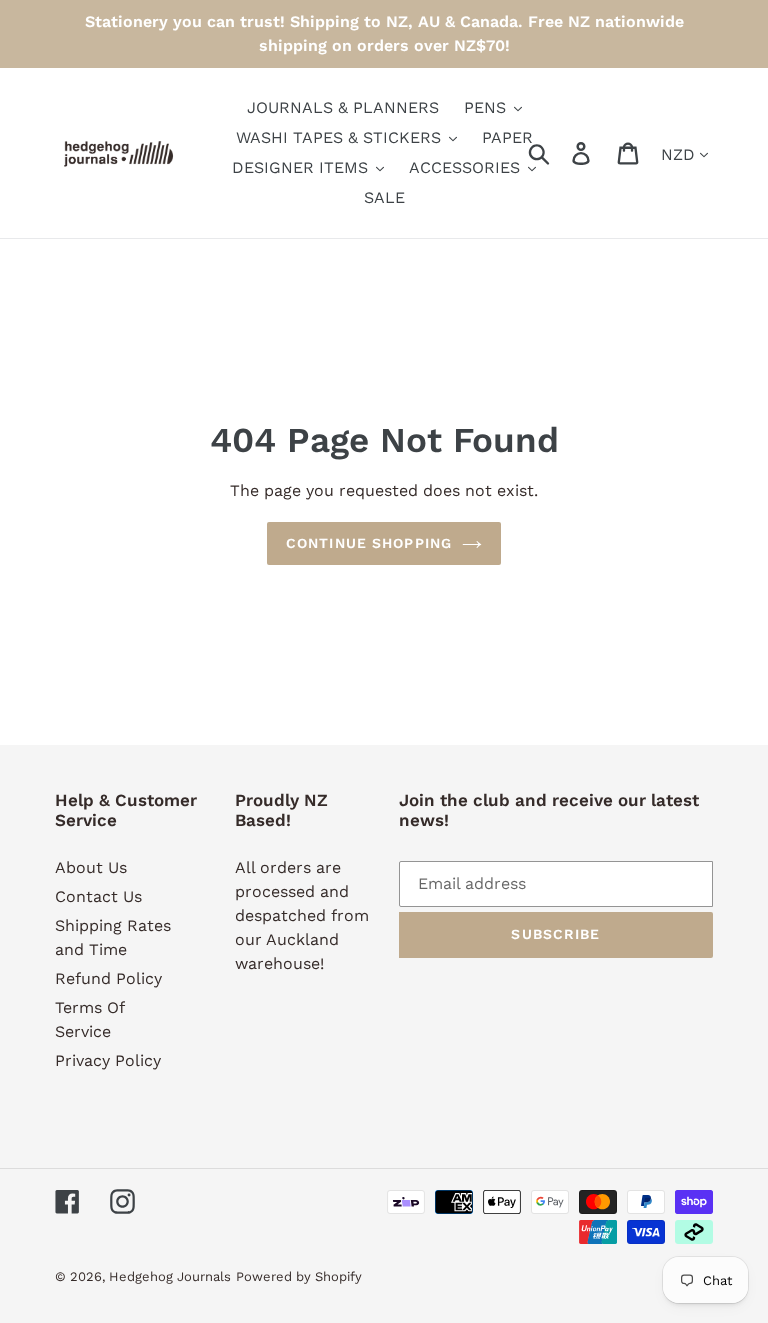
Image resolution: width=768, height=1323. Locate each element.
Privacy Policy (108, 1060)
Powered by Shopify (299, 1276)
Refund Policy (108, 978)
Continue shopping (369, 543)
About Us (91, 867)
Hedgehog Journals (170, 1276)
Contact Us (98, 896)
